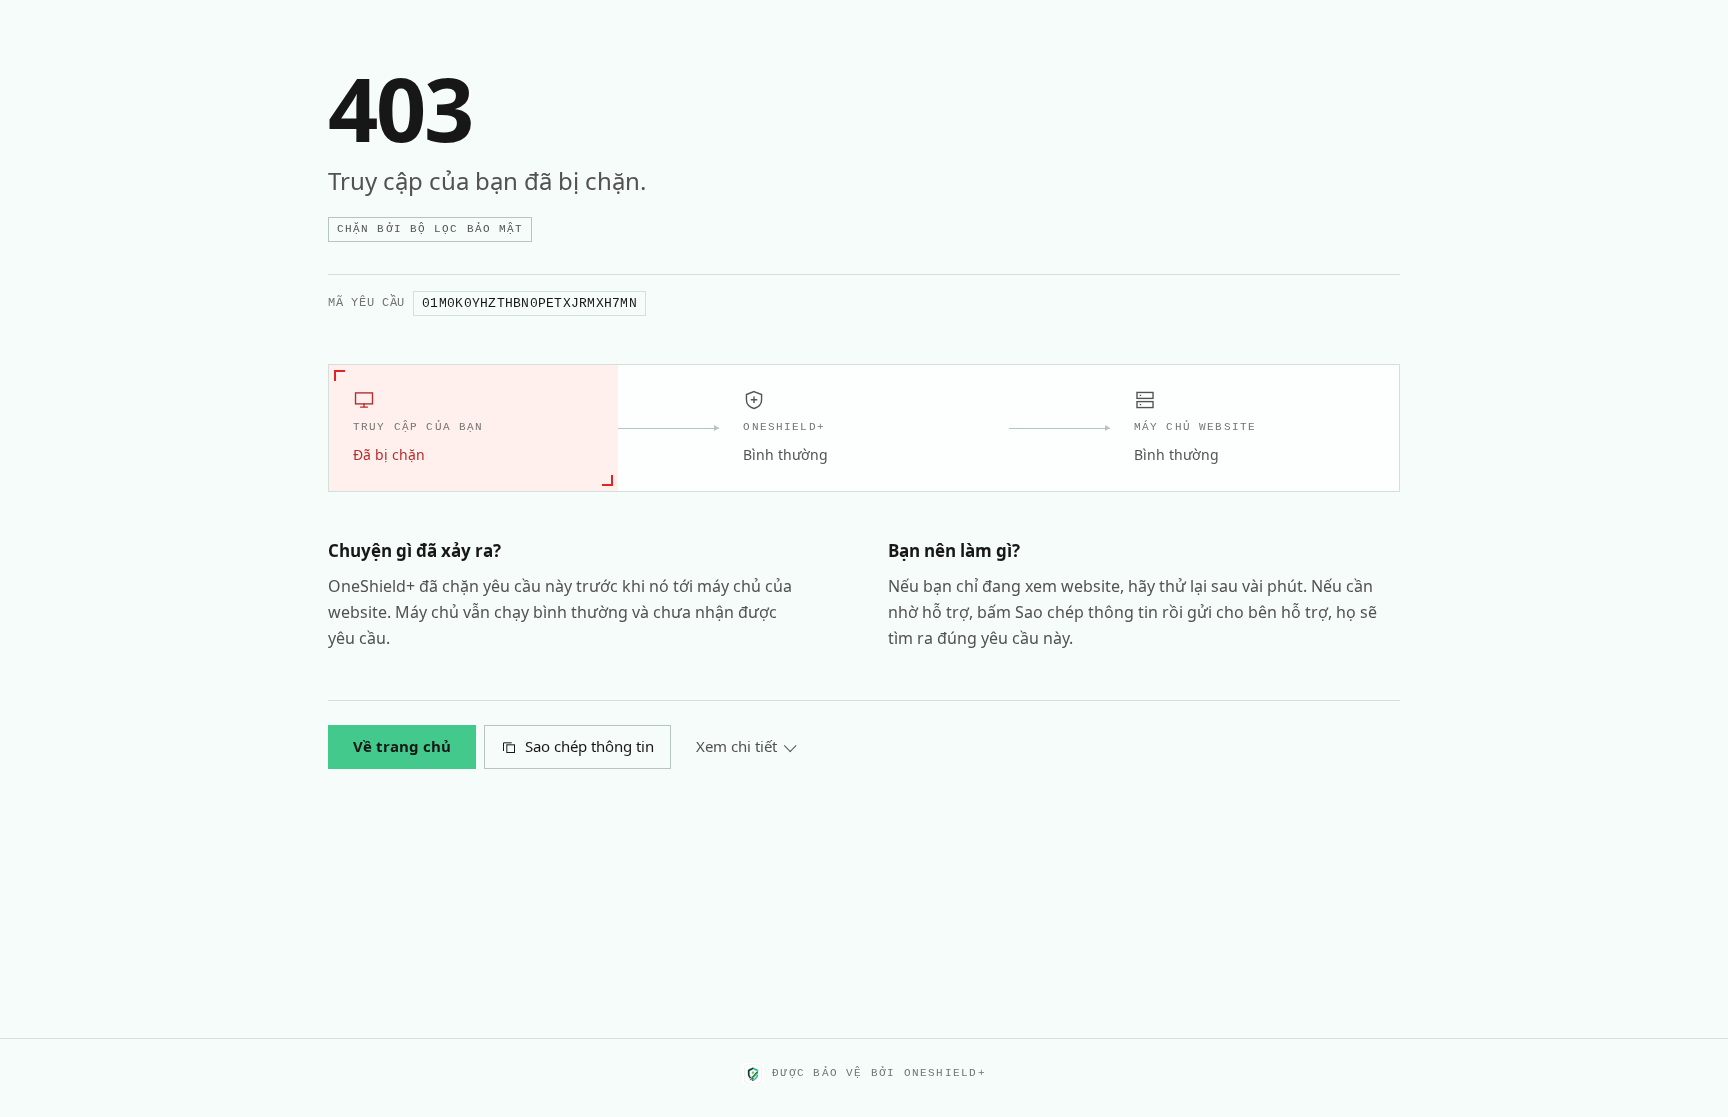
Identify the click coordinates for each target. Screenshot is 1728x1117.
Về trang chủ (402, 746)
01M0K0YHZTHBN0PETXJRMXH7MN (529, 303)
